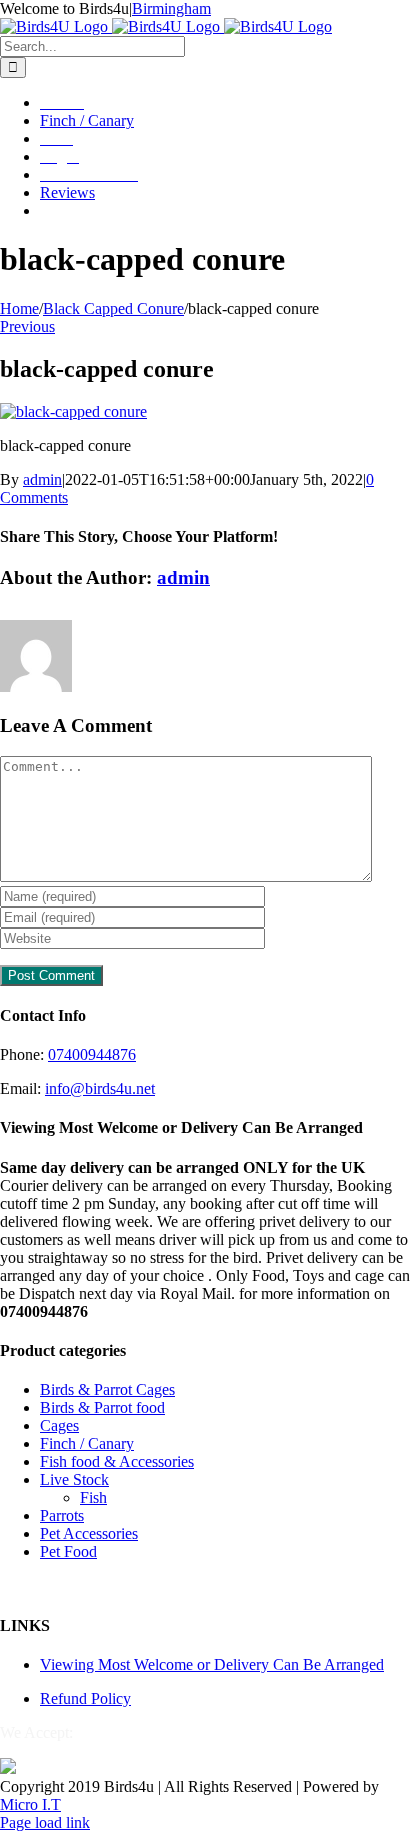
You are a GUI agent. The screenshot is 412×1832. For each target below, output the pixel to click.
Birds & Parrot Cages (107, 1389)
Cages (59, 1425)
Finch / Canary (87, 1443)
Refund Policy (85, 1698)
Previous (27, 326)
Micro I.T (30, 1804)
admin (42, 479)
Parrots (62, 1515)
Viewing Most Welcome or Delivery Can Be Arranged (212, 1664)
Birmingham (171, 8)
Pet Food (68, 1551)
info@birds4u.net (100, 1088)
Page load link (45, 1822)
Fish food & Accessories (117, 1461)
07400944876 (92, 1054)
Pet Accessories (89, 1533)
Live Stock (74, 1479)
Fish (93, 1497)
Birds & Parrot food (102, 1407)
